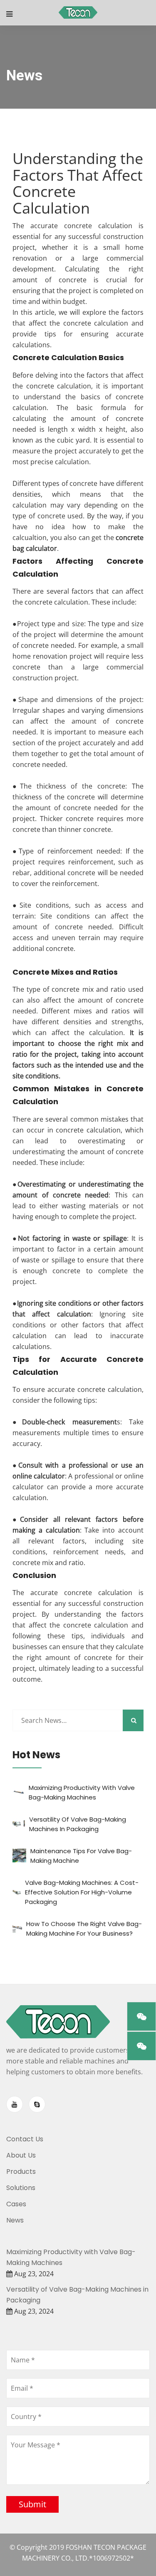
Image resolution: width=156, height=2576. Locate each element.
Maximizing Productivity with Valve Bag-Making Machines (71, 2257)
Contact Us (25, 2139)
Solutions (21, 2188)
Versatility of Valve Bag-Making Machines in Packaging (77, 2295)
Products (21, 2172)
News (15, 2220)
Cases (16, 2204)
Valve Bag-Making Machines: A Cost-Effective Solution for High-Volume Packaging (82, 1892)
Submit (32, 2504)
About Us (21, 2155)
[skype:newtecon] (37, 2104)
